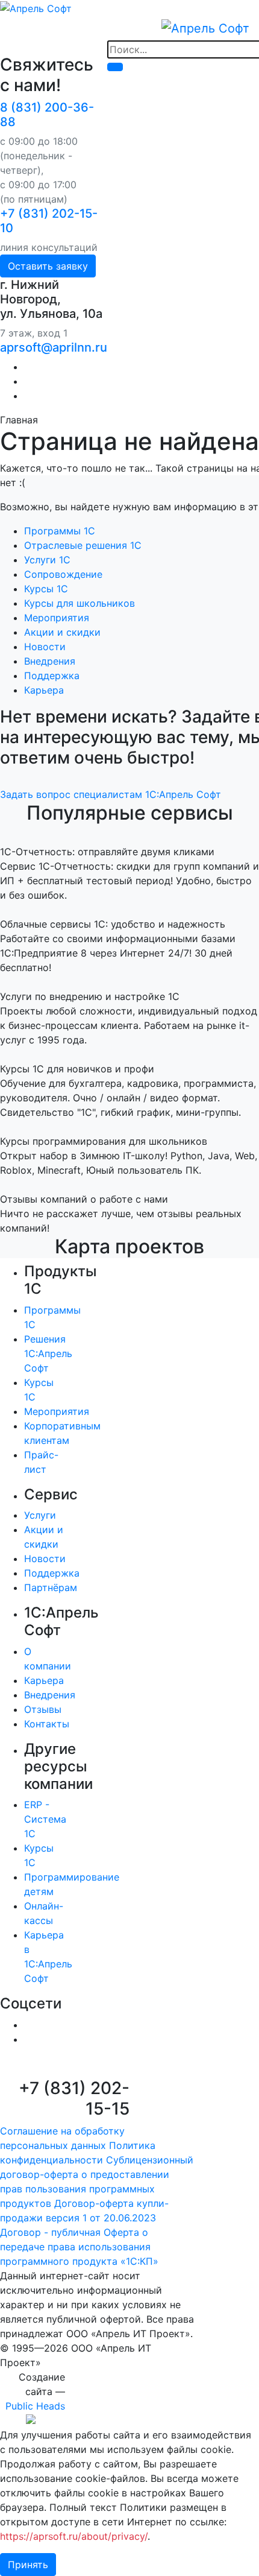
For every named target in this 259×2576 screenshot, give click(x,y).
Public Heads (35, 2406)
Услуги (40, 1515)
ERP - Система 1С (45, 1819)
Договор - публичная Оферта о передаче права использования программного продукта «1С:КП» (79, 2247)
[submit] (115, 67)
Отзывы (43, 1709)
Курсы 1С (46, 589)
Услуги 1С (47, 560)
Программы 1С (60, 531)
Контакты (47, 1724)
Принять (28, 2565)
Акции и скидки (62, 632)
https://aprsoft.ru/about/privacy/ (74, 2536)
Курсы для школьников (80, 603)
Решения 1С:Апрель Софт (48, 1353)
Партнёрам (51, 1587)
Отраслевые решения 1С (83, 545)
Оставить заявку (48, 266)
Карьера (44, 690)
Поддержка (52, 676)
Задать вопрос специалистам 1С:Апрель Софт (111, 794)
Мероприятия (57, 618)
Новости (45, 647)
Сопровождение (63, 574)
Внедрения (50, 661)
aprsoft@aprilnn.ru (54, 347)
